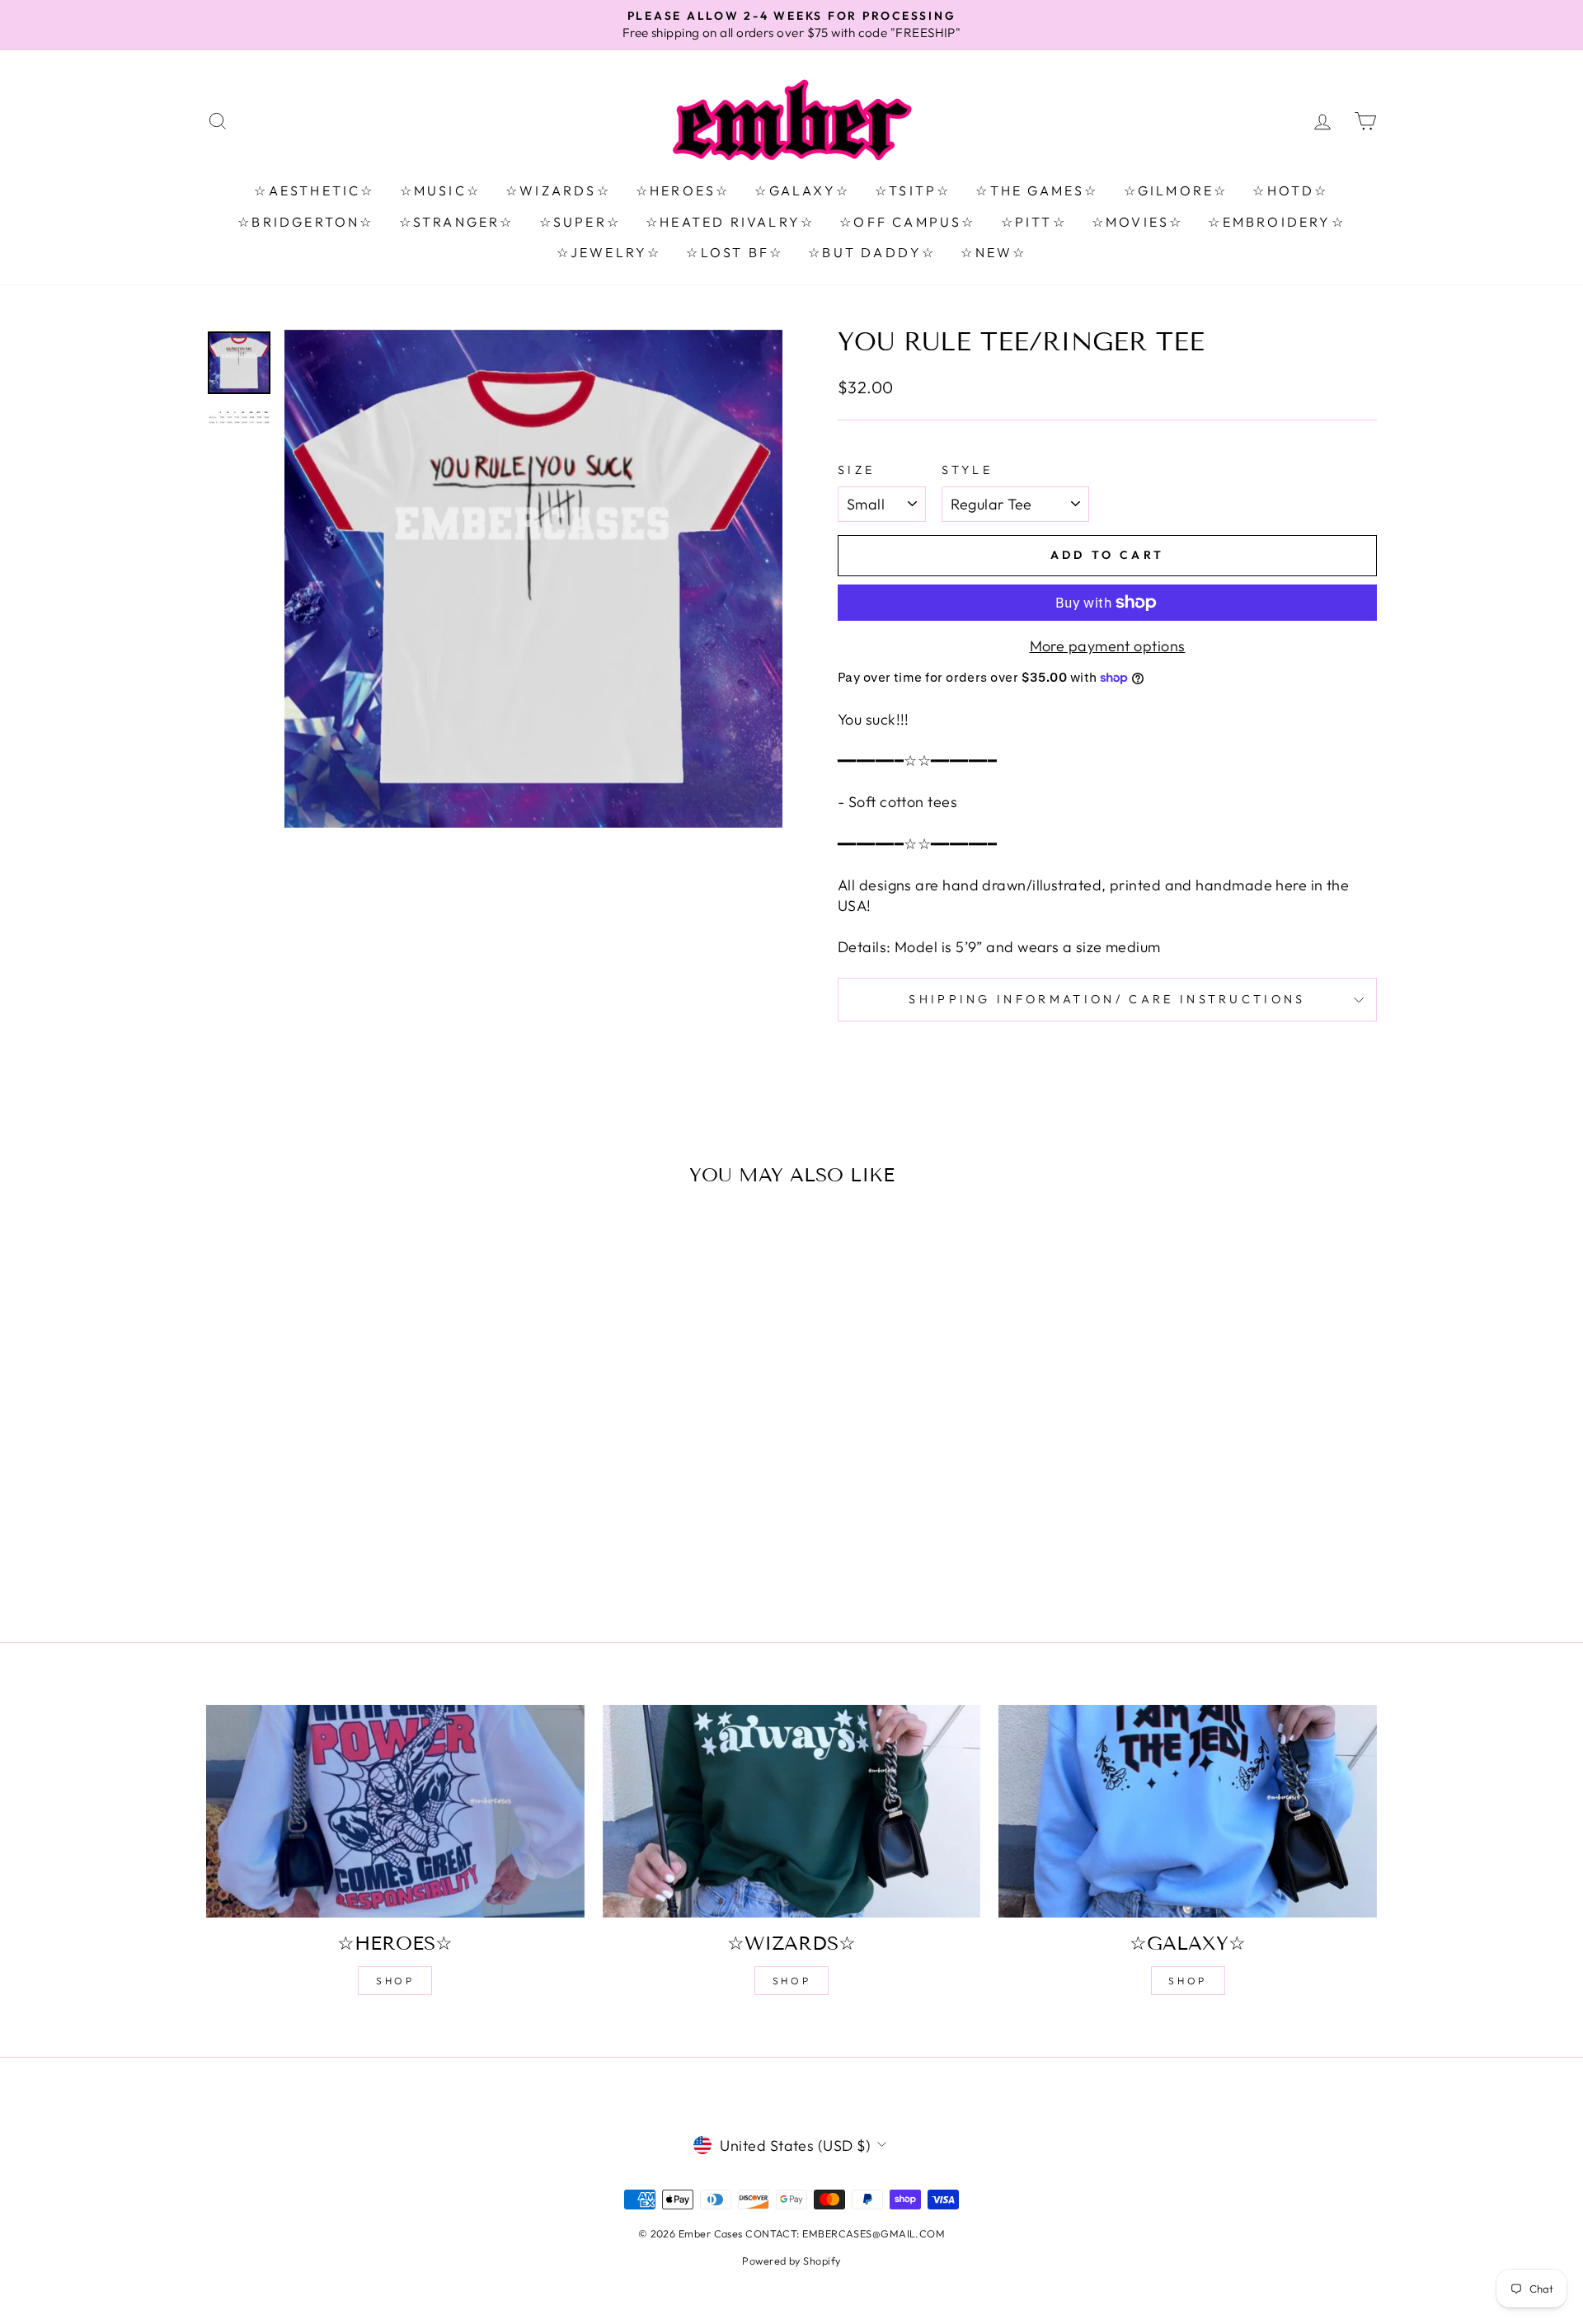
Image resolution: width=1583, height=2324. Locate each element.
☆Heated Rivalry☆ (730, 222)
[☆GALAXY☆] (1188, 1811)
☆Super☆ (580, 222)
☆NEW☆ (993, 252)
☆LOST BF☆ (735, 252)
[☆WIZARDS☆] (792, 1811)
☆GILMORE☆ (1176, 190)
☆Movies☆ (1138, 222)
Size (856, 470)
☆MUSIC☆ (440, 190)
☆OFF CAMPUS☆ (907, 222)
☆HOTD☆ (1290, 190)
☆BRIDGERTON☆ (305, 222)
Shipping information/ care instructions (1107, 999)
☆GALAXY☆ (802, 190)
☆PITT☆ (1034, 222)
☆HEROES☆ (683, 190)
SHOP (395, 1981)
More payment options (1108, 646)
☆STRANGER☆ (457, 222)
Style (967, 470)
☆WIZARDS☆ (558, 190)
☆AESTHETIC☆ (314, 190)
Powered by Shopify (791, 2261)
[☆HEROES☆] (395, 1811)
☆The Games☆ (1037, 190)
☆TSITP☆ (913, 190)
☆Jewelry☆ (609, 252)
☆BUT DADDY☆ (872, 252)
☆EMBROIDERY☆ (1276, 222)
